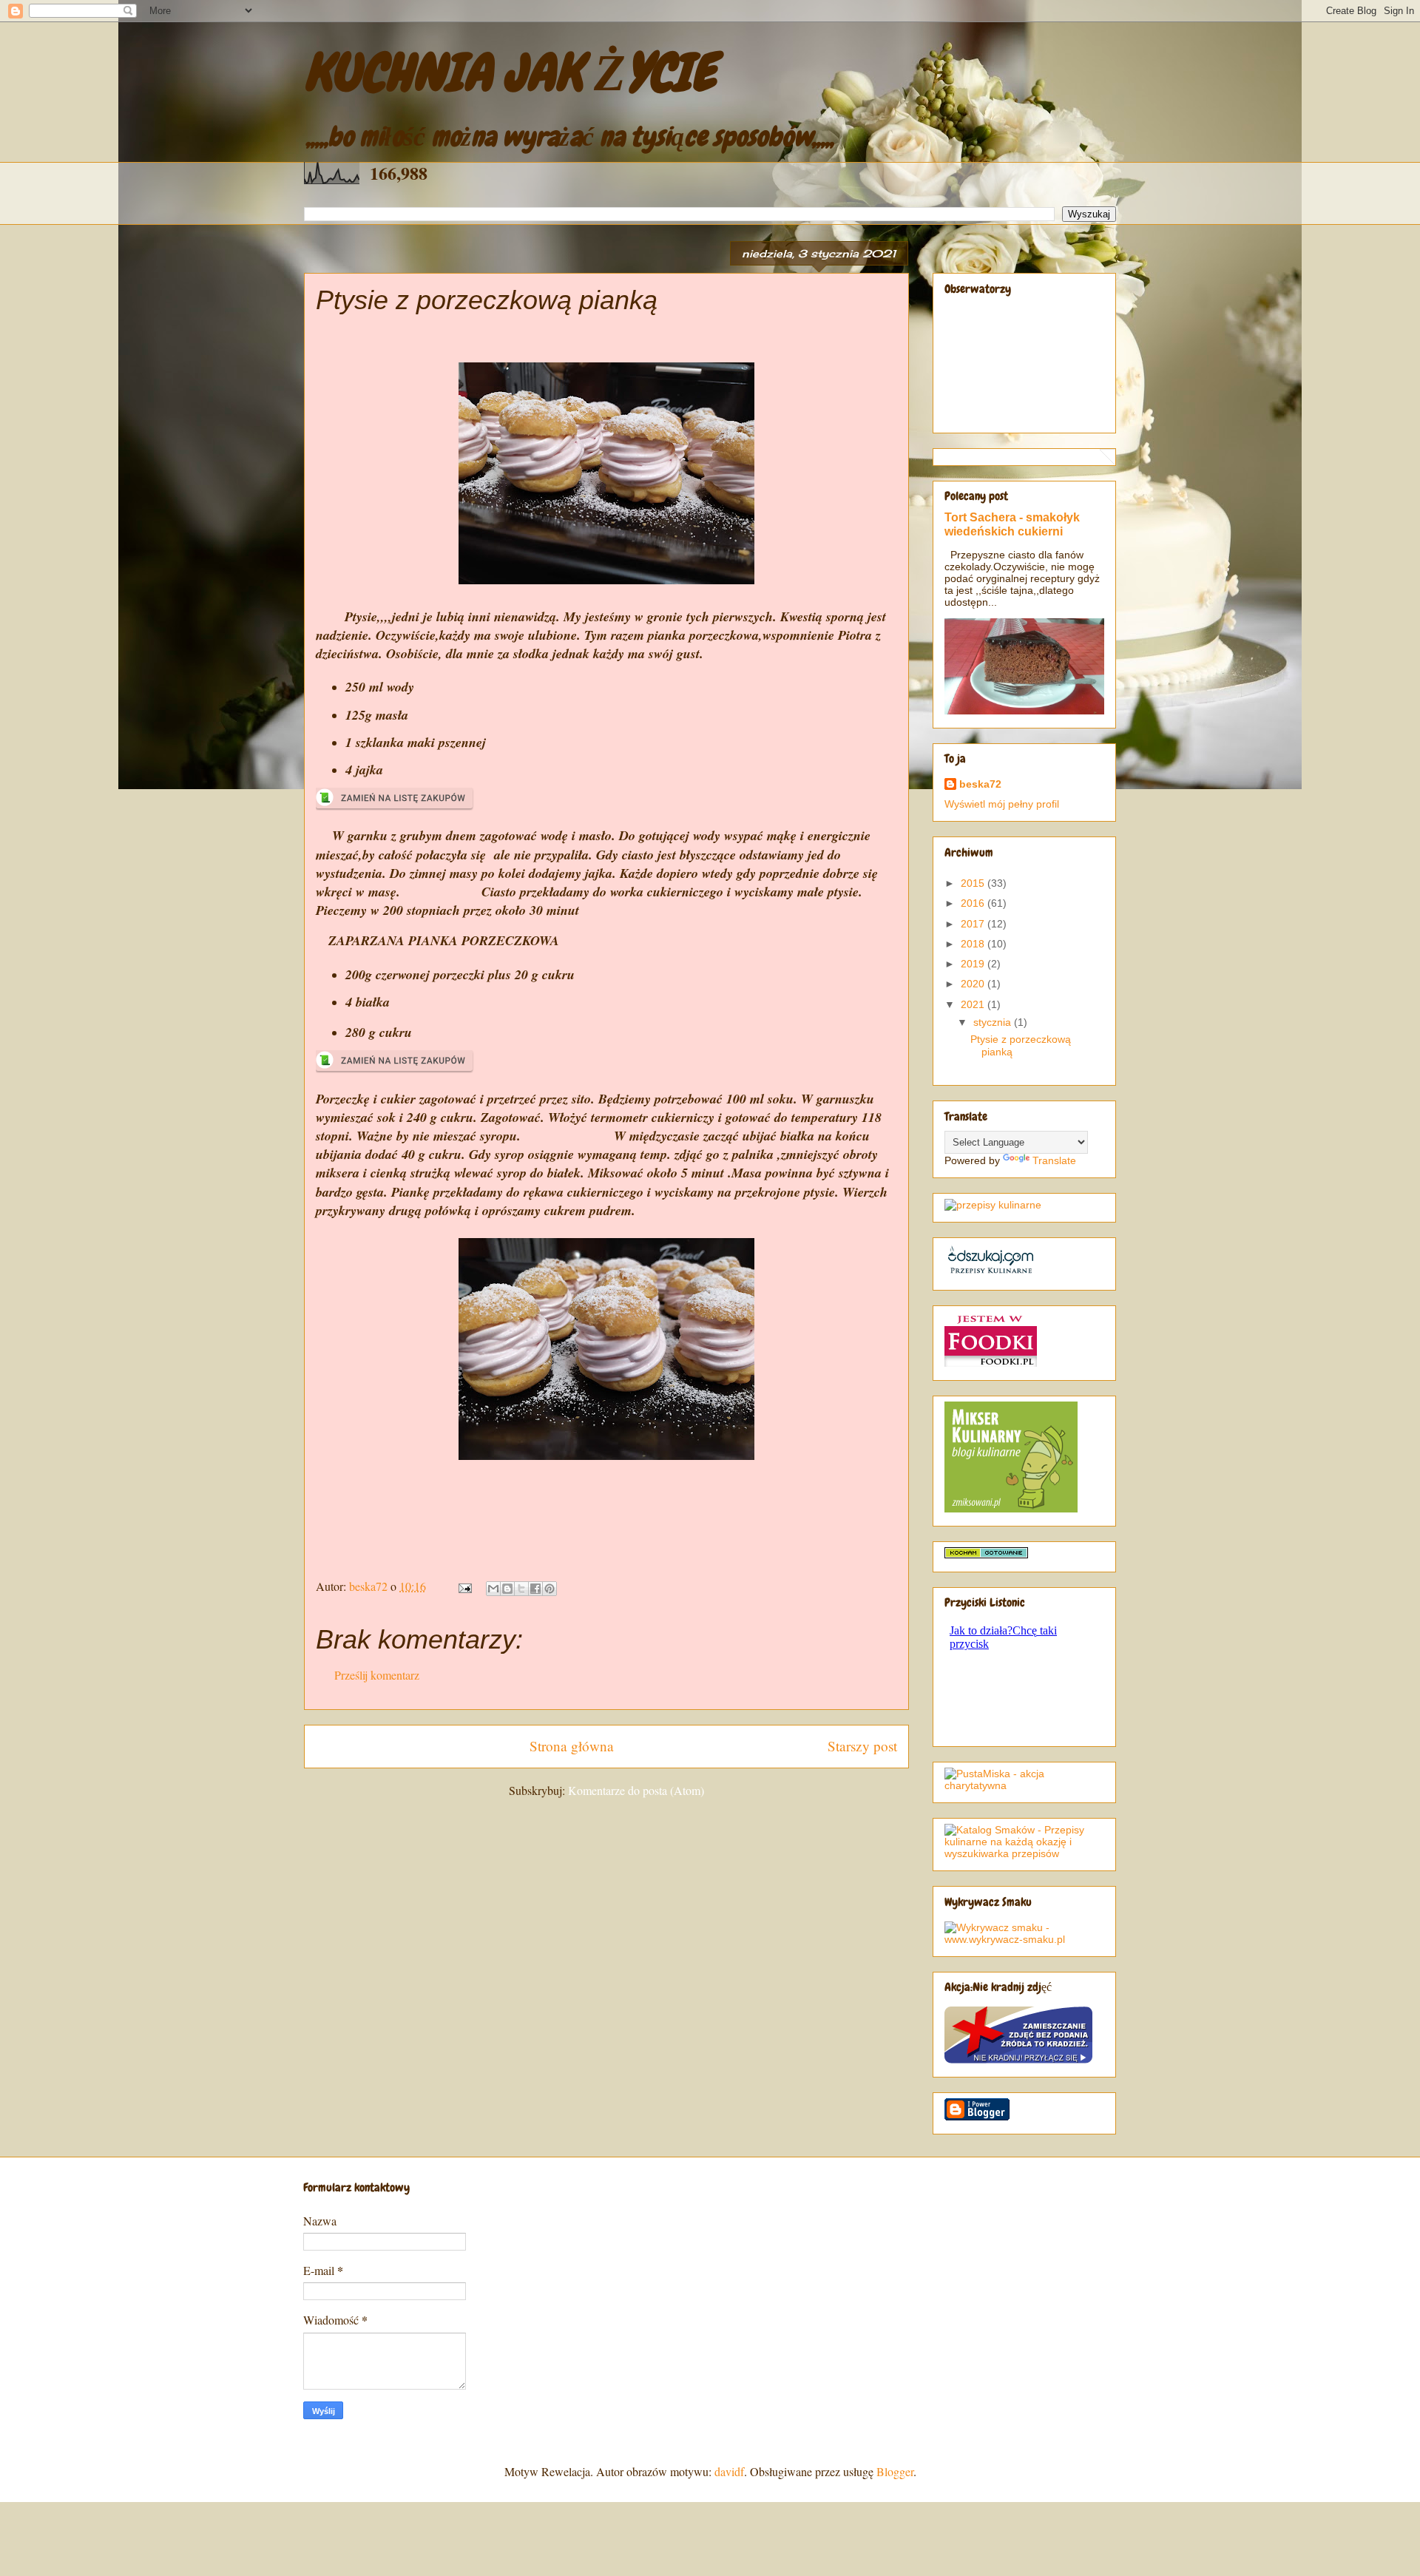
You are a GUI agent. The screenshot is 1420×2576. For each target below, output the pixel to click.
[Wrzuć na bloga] (507, 1589)
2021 (974, 1004)
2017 (974, 924)
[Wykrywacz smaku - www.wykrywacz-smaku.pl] (1024, 1939)
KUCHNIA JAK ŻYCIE (510, 72)
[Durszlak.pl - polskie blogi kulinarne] (993, 1205)
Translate (1054, 1160)
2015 (974, 883)
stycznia (994, 1022)
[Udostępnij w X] (521, 1589)
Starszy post (862, 1746)
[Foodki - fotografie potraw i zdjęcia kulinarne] (991, 1363)
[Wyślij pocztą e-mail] (493, 1589)
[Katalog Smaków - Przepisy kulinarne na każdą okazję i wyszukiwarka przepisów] (1024, 1853)
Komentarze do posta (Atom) (636, 1790)
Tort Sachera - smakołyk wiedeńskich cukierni (1012, 524)
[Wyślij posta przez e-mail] (464, 1586)
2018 (974, 944)
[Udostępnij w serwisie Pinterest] (550, 1589)
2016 (974, 903)
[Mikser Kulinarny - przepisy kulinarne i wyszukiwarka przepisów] (1011, 1509)
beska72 (980, 784)
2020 (974, 984)
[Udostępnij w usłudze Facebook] (535, 1589)
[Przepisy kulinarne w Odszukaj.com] (991, 1273)
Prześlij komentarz (377, 1675)
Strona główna (572, 1746)
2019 (974, 964)
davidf (729, 2471)
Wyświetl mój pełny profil (1002, 804)
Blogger (895, 2471)
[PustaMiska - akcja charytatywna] (1024, 1785)
